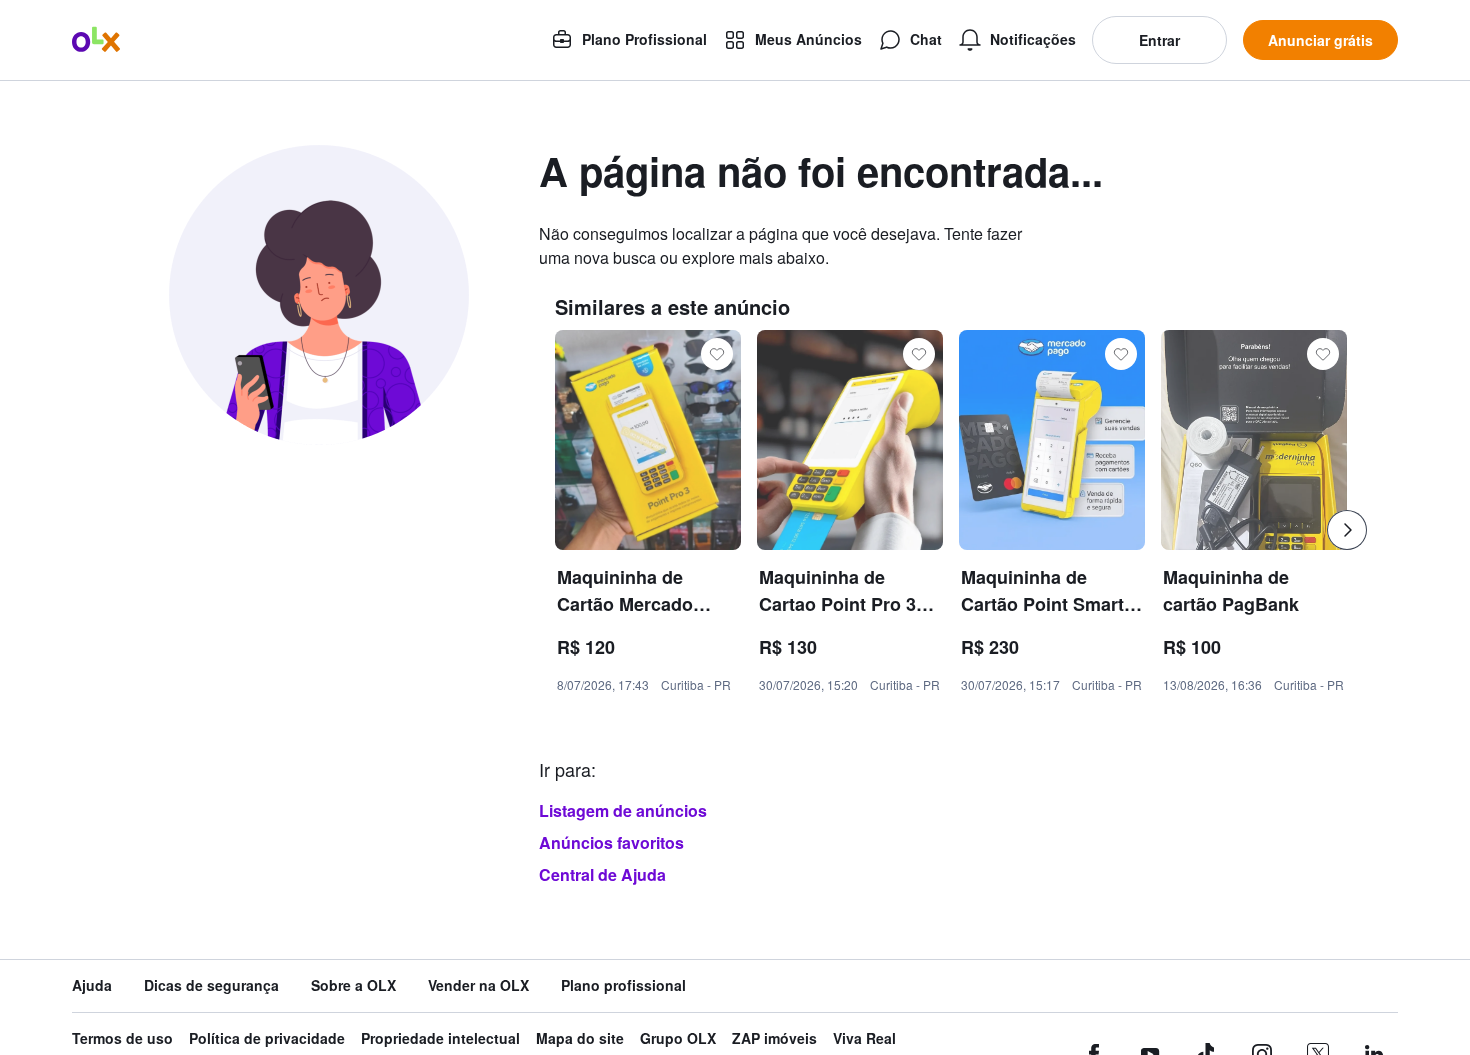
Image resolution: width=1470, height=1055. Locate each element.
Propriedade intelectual (440, 1038)
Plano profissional (623, 985)
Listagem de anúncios (623, 810)
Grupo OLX (678, 1038)
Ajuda (92, 985)
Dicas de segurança (211, 985)
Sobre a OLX (353, 985)
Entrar (1159, 40)
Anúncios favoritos (611, 842)
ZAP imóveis (774, 1038)
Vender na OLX (478, 985)
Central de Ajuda (602, 874)
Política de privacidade (267, 1038)
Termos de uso (122, 1038)
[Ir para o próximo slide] (1347, 530)
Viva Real (864, 1038)
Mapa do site (580, 1038)
